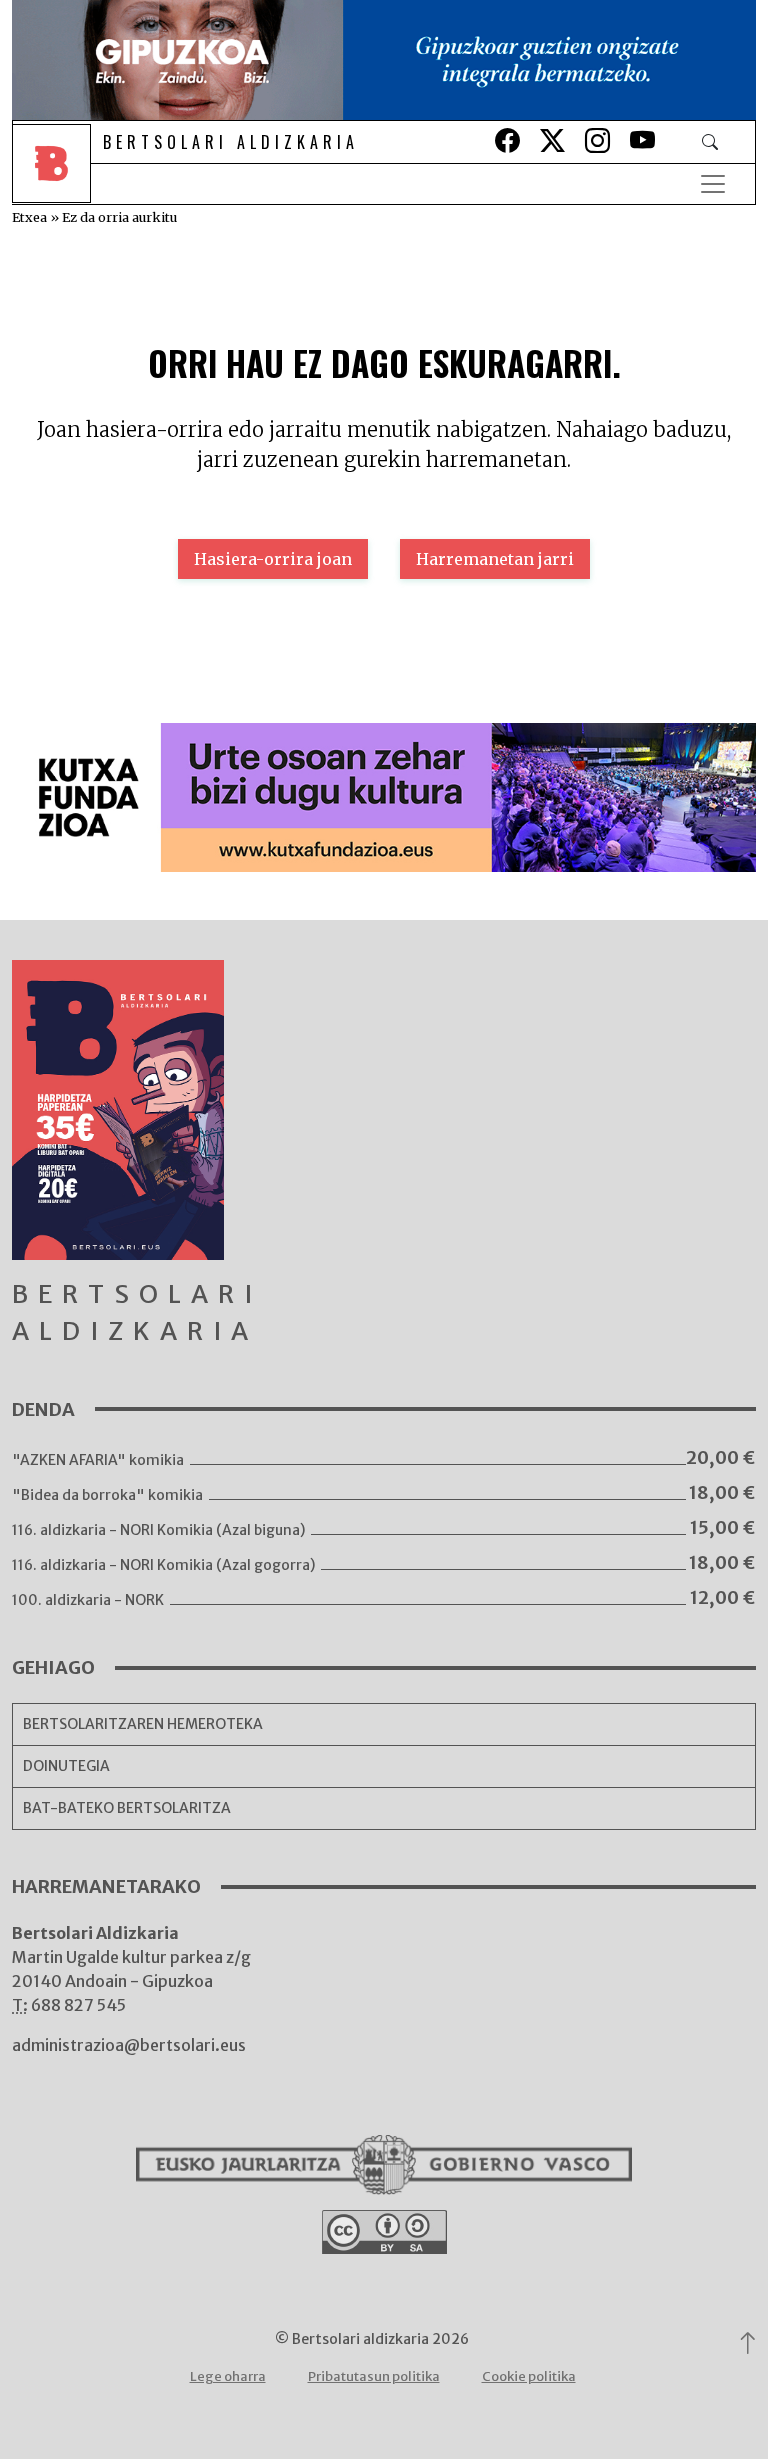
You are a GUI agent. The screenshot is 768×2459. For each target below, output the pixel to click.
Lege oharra (228, 2376)
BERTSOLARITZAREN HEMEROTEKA (143, 1724)
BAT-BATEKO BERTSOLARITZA (127, 1808)
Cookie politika (529, 2376)
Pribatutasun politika (374, 2376)
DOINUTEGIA (66, 1766)
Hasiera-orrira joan (273, 559)
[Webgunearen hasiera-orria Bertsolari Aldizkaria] (56, 184)
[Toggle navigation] (713, 184)
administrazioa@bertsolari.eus (129, 2045)
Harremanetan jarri (495, 559)
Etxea (29, 217)
